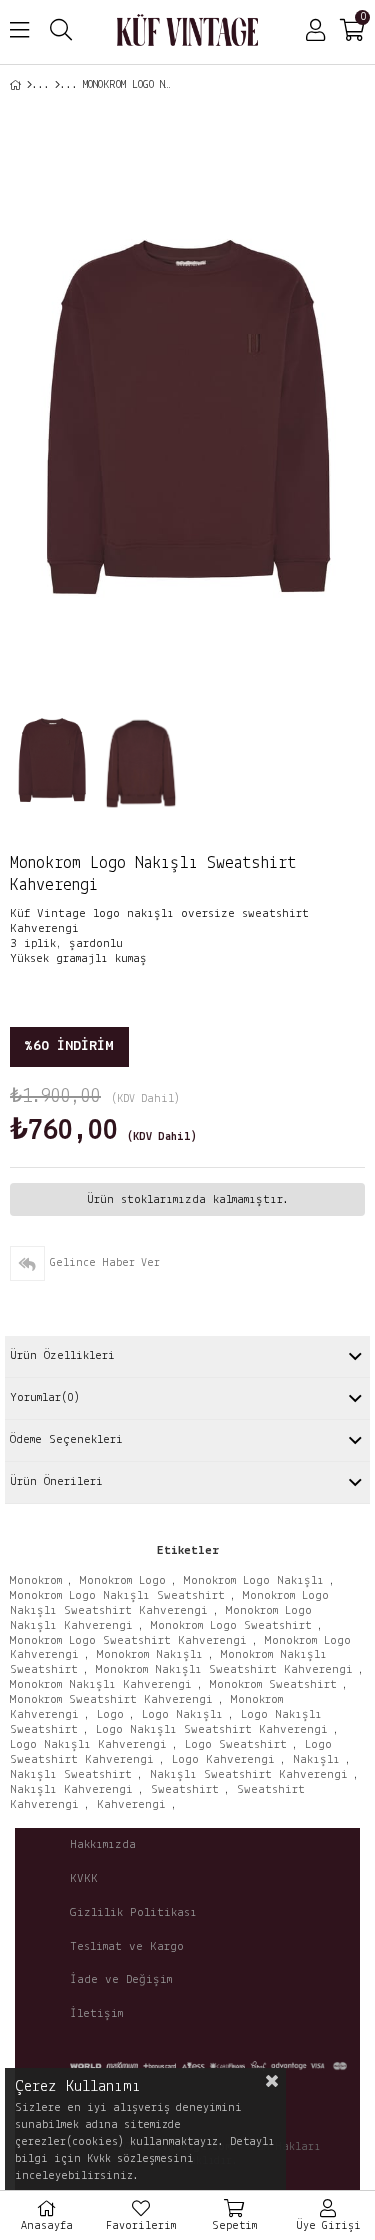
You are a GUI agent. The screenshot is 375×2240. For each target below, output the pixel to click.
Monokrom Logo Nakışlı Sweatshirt (117, 1595)
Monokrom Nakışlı (150, 1654)
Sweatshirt (185, 1789)
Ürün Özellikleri (62, 1355)
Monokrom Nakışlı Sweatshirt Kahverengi (224, 1669)
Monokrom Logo (123, 1580)
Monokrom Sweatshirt (273, 1684)
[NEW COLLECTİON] (57, 85)
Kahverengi (131, 1804)
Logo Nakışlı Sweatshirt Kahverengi (212, 1729)
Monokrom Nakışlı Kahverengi (101, 1684)
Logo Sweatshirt (236, 1744)
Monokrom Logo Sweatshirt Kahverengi (128, 1640)
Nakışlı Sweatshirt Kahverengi (249, 1774)
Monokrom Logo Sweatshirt (231, 1625)
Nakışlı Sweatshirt (71, 1774)
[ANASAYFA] (29, 85)
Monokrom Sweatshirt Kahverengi (111, 1699)
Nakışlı (316, 1759)
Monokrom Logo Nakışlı (254, 1580)
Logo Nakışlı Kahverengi (88, 1744)
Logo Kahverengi (223, 1759)
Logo (110, 1714)
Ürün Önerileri (56, 1481)
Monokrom (36, 1580)
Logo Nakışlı (182, 1714)
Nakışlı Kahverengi (71, 1789)
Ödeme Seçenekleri (66, 1439)
